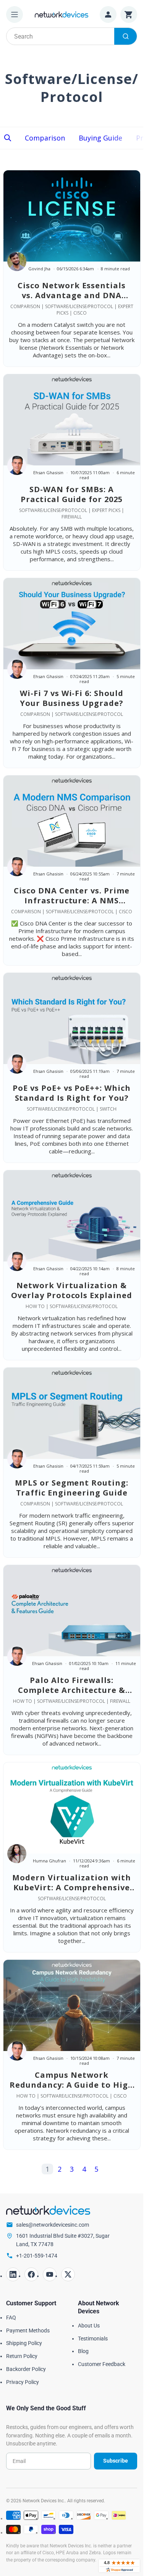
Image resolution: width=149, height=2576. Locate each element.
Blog (83, 2351)
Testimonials (93, 2339)
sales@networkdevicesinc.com (53, 2225)
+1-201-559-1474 (37, 2256)
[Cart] (129, 15)
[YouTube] (50, 2274)
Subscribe (116, 2461)
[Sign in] (108, 15)
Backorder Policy (26, 2369)
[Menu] (15, 15)
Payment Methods (28, 2331)
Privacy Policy (23, 2382)
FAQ (11, 2318)
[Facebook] (31, 2274)
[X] (68, 2274)
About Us (89, 2326)
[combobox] (72, 36)
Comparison (45, 138)
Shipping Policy (24, 2343)
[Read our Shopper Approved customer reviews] (119, 2566)
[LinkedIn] (13, 2274)
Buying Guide (100, 138)
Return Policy (22, 2356)
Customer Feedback (102, 2364)
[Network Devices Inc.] (62, 14)
